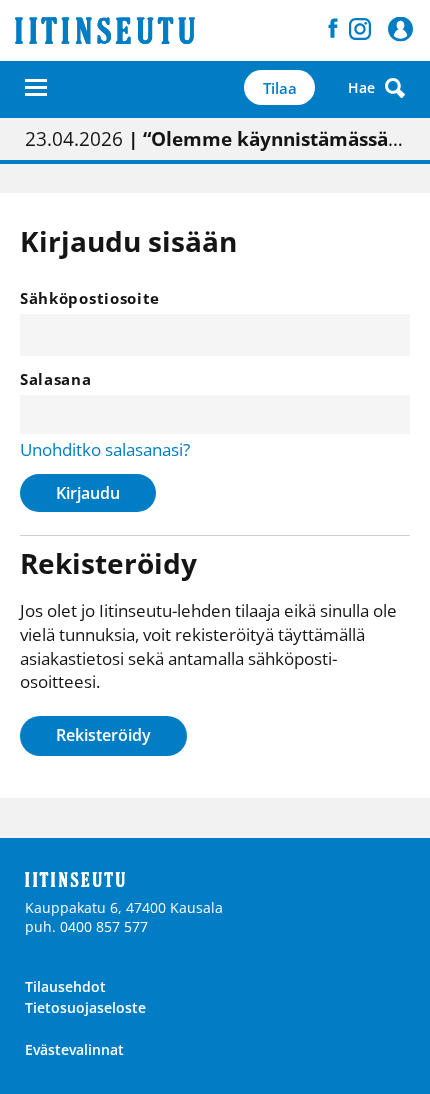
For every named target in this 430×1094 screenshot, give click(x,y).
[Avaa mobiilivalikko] (36, 87)
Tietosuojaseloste (85, 1007)
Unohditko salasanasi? (105, 449)
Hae (361, 87)
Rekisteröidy (103, 735)
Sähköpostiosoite (90, 298)
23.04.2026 (215, 139)
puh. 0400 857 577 (86, 926)
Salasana (56, 379)
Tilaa (280, 88)
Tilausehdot (65, 986)
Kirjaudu (88, 493)
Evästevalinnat (74, 1049)
